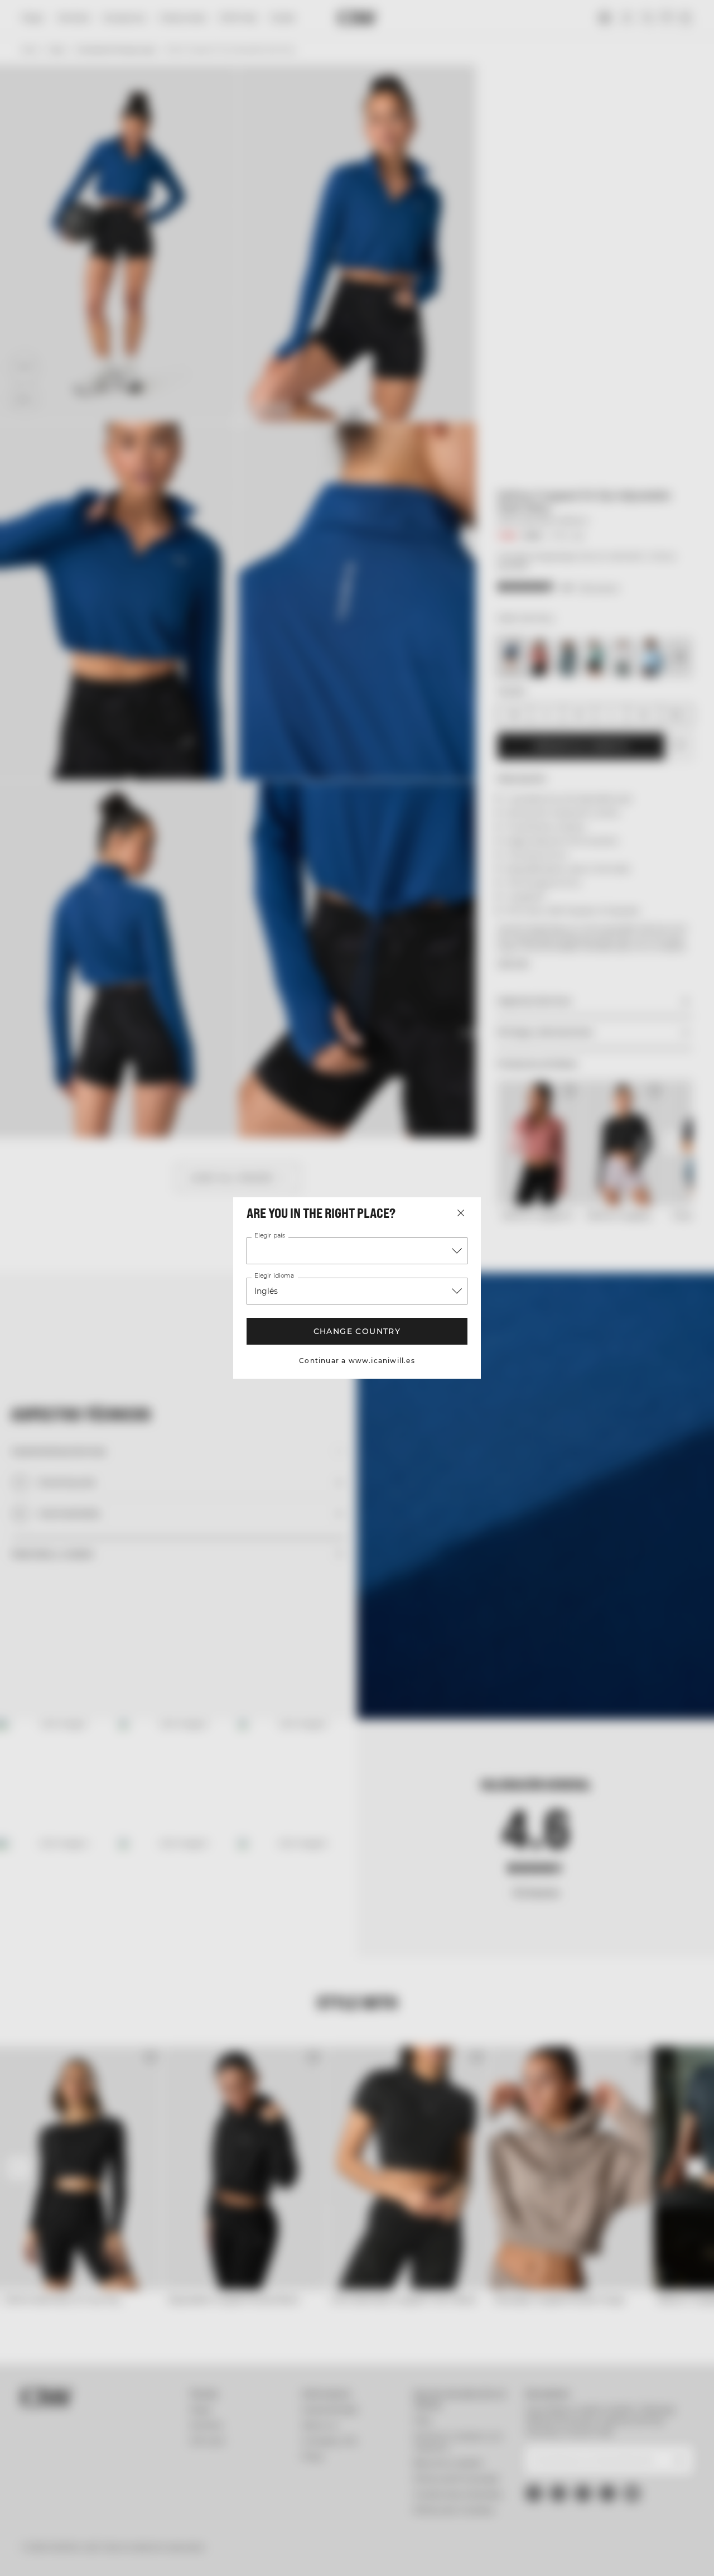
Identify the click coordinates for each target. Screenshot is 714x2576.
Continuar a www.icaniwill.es (357, 1361)
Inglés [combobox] (266, 1291)
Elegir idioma (274, 1276)
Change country (357, 1331)
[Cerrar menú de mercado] (461, 1213)
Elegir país (270, 1236)
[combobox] (357, 1251)
